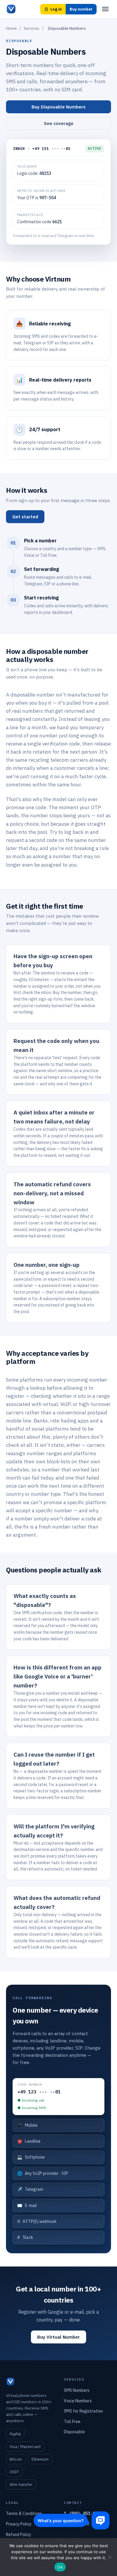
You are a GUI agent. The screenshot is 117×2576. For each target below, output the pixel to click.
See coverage (59, 123)
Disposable (74, 2432)
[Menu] (105, 9)
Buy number (81, 9)
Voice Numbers (78, 2401)
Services (31, 28)
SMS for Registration (83, 2411)
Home (11, 28)
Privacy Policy (19, 2524)
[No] (109, 2557)
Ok (60, 2567)
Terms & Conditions (24, 2514)
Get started (25, 517)
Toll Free (72, 2422)
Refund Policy (19, 2535)
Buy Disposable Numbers (58, 107)
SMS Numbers (77, 2390)
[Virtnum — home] (11, 9)
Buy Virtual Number (58, 2337)
